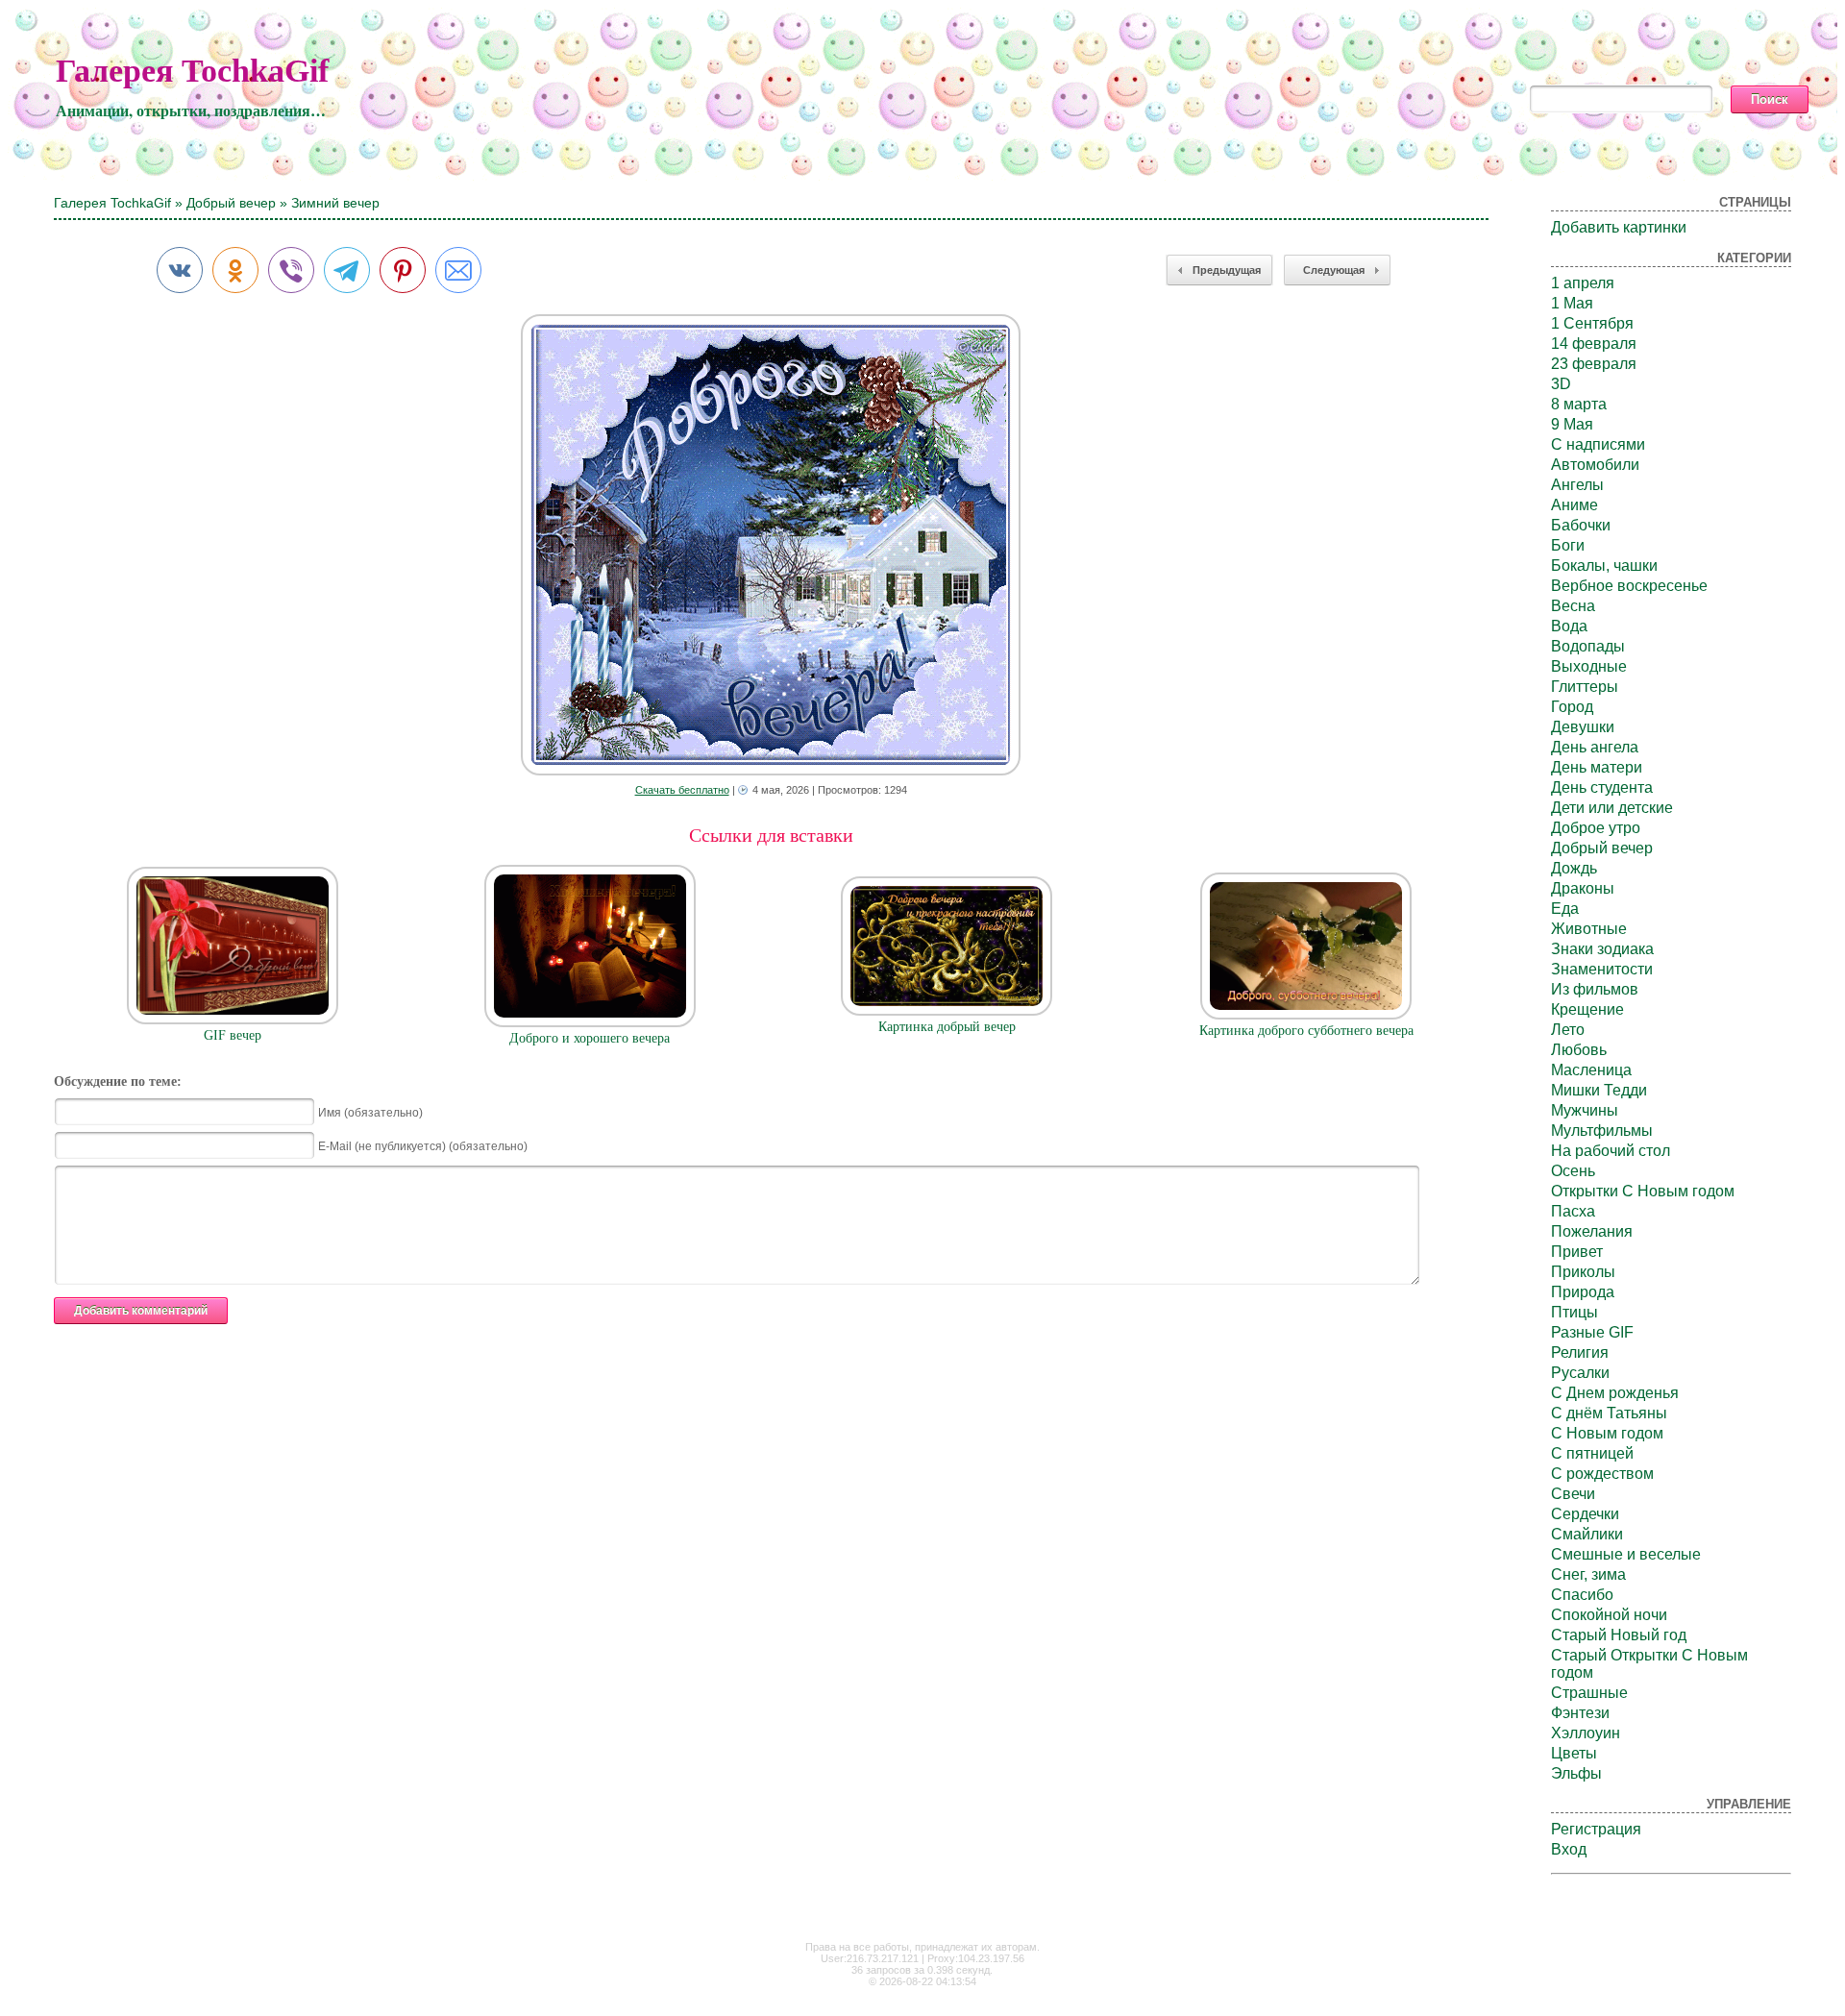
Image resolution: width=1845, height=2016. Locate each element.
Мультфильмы (1602, 1131)
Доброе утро (1596, 828)
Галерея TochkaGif (192, 71)
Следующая (1334, 270)
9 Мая (1572, 424)
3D (1561, 384)
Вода (1569, 626)
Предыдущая (1227, 270)
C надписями (1598, 444)
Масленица (1591, 1070)
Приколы (1583, 1272)
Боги (1568, 545)
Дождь (1574, 868)
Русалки (1580, 1373)
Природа (1583, 1292)
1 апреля (1583, 283)
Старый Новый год (1619, 1635)
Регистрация (1596, 1829)
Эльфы (1576, 1773)
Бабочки (1581, 525)
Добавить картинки (1619, 227)
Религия (1580, 1352)
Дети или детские (1612, 808)
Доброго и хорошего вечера (590, 1038)
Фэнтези (1580, 1713)
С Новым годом (1607, 1433)
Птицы (1574, 1312)
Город (1572, 707)
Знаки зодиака (1602, 949)
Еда (1565, 909)
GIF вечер (233, 1035)
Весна (1573, 606)
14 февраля (1594, 344)
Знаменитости (1602, 969)
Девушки (1583, 727)
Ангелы (1577, 485)
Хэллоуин (1586, 1733)
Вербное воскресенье (1629, 586)
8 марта (1579, 404)
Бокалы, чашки (1604, 565)
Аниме (1574, 505)
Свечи (1573, 1494)
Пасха (1573, 1211)
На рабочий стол (1611, 1151)
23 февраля (1594, 364)
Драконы (1583, 888)
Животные (1589, 929)
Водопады (1588, 646)
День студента (1602, 787)
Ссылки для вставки (771, 835)
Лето (1568, 1030)
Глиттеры (1585, 687)
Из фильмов (1595, 989)
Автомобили (1595, 465)
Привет (1577, 1252)
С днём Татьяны (1609, 1413)
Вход (1569, 1849)
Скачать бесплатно (682, 790)
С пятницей (1592, 1453)
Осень (1573, 1171)
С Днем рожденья (1615, 1393)
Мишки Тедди (1599, 1090)
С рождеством (1602, 1474)
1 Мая (1572, 303)
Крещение (1587, 1009)
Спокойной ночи (1609, 1615)
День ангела (1595, 747)
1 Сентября (1592, 323)
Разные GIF (1592, 1332)
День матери (1597, 767)
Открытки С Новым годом (1643, 1191)
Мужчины (1585, 1110)
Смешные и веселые (1626, 1554)
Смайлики (1587, 1534)
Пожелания (1592, 1231)
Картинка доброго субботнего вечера (1306, 1031)
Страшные (1589, 1693)
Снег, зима (1588, 1574)
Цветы (1574, 1753)
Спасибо (1582, 1595)
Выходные (1589, 666)
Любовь (1579, 1050)
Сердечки (1585, 1514)
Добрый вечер (231, 203)
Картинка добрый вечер (947, 1027)
